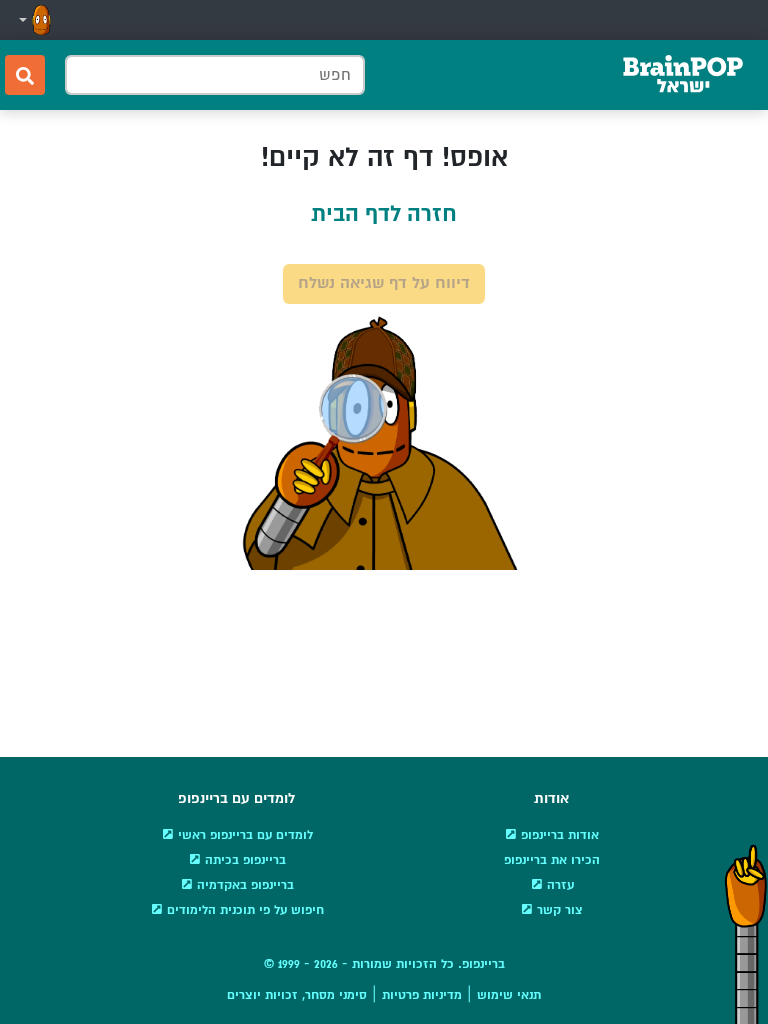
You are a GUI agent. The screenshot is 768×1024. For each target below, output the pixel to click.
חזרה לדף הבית (384, 214)
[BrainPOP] (683, 75)
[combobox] (215, 75)
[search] (25, 75)
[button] (33, 20)
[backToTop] (746, 934)
